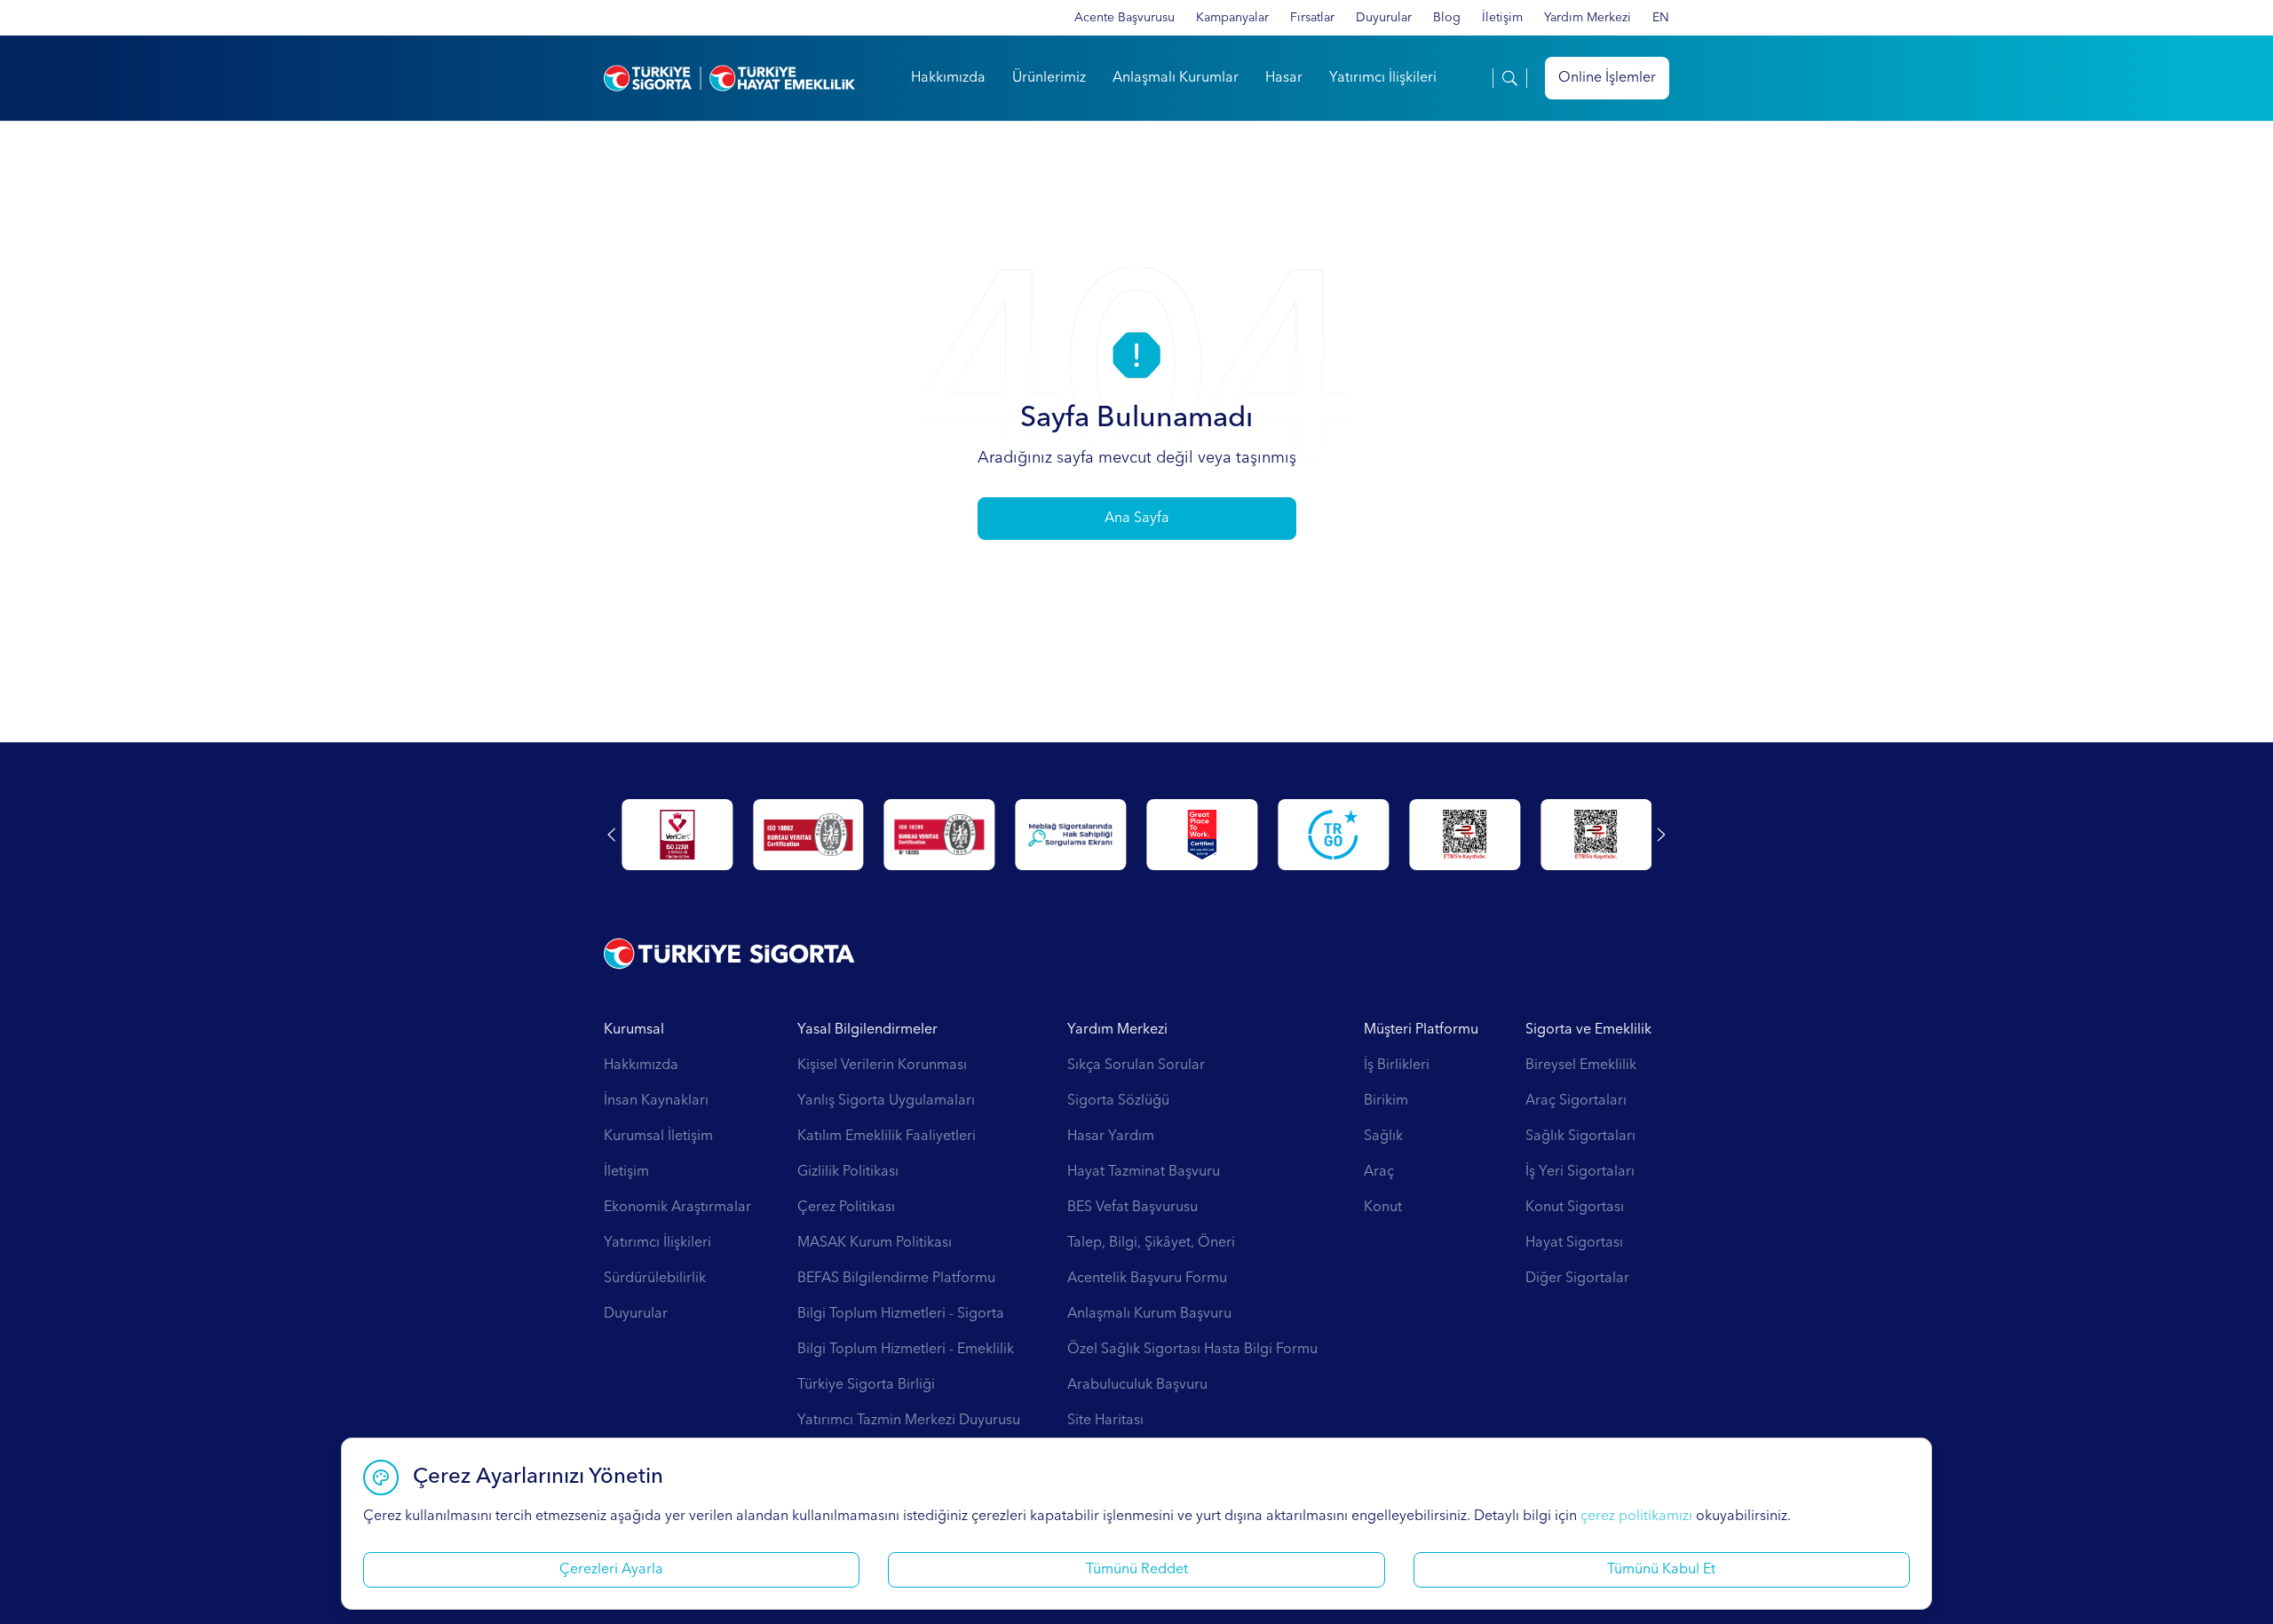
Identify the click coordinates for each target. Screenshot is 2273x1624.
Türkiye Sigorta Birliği (866, 1385)
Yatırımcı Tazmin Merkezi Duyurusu (909, 1421)
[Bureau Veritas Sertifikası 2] (940, 835)
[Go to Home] (729, 78)
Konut (1383, 1208)
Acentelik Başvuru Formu (1147, 1279)
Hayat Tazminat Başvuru (1144, 1172)
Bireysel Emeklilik (1581, 1066)
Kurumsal (634, 1030)
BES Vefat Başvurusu (1133, 1208)
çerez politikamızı (1636, 1517)
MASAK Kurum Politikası (875, 1243)
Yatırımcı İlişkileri (1383, 78)
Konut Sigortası (1575, 1208)
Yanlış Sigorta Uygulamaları (886, 1101)
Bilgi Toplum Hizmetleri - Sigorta (901, 1314)
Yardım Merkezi (1588, 18)
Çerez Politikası (846, 1208)
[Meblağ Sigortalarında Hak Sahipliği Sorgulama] (1071, 835)
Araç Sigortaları (1576, 1101)
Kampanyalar (1232, 18)
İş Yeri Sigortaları (1580, 1172)
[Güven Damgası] (1333, 835)
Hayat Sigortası (1574, 1243)
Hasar (1284, 78)
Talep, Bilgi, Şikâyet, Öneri (1151, 1243)
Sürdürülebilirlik (655, 1279)
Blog (1447, 18)
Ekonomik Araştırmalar (677, 1208)
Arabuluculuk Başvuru (1137, 1385)
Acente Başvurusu (1125, 18)
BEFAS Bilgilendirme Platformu (896, 1279)
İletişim (1502, 18)
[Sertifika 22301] (677, 835)
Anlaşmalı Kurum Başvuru (1149, 1314)
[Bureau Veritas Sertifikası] (808, 835)
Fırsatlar (1312, 18)
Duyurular (1384, 18)
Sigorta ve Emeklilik (1588, 1030)
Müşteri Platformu (1421, 1030)
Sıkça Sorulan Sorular (1136, 1066)
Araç (1379, 1172)
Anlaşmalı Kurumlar (1176, 78)
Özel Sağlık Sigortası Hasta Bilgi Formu (1192, 1350)
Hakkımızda (948, 78)
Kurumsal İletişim (658, 1137)
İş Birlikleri (1397, 1066)
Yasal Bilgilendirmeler (867, 1030)
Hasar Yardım (1111, 1137)
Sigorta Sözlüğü (1118, 1101)
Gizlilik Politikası (848, 1172)
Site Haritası (1105, 1421)
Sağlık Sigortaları (1580, 1137)
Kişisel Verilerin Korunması (882, 1066)
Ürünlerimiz (1049, 78)
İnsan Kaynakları (656, 1101)
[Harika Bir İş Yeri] (1203, 835)
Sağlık (1383, 1137)
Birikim (1386, 1101)
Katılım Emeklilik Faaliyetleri (887, 1137)
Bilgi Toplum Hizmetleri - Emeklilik (906, 1350)
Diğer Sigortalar (1577, 1279)
